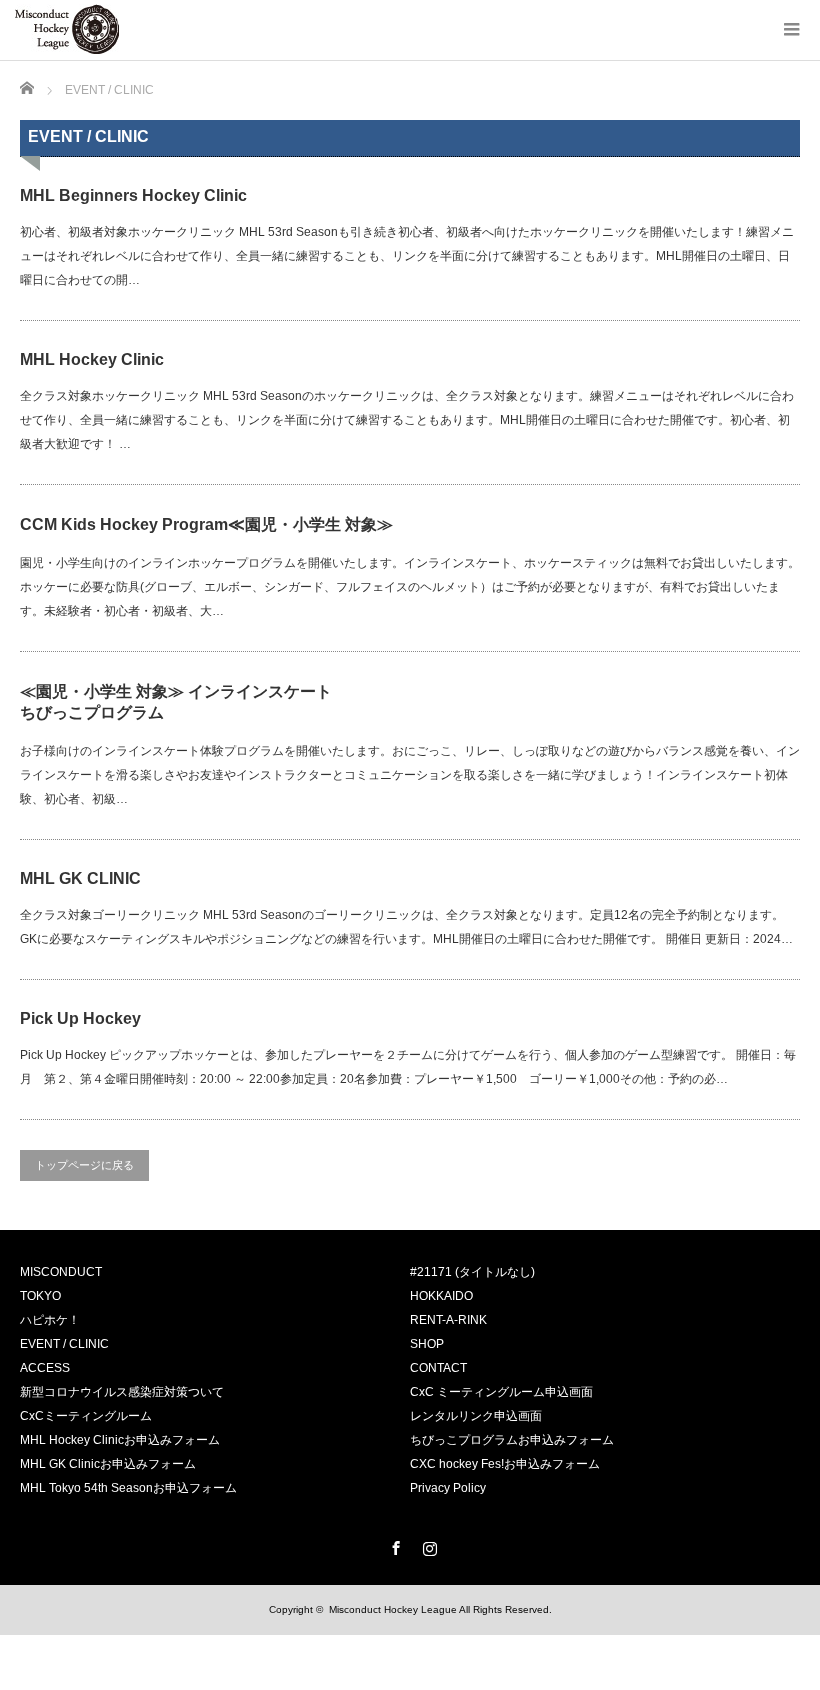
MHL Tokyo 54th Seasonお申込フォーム (128, 1488)
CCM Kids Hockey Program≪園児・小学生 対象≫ (206, 524)
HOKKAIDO (441, 1296)
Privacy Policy (448, 1488)
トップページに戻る (84, 1165)
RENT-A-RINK (448, 1320)
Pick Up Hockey (80, 1018)
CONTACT (438, 1368)
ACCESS (45, 1368)
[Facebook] (393, 1545)
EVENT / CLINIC (64, 1344)
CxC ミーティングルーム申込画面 (501, 1392)
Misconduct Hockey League (393, 1609)
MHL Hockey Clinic (92, 359)
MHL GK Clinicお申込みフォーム (108, 1464)
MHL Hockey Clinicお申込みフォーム (120, 1440)
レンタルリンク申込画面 (476, 1416)
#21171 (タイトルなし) (472, 1272)
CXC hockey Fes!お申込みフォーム (505, 1464)
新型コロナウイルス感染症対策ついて (122, 1392)
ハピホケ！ (50, 1320)
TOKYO (40, 1296)
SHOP (427, 1344)
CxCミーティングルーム (86, 1416)
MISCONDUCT (61, 1272)
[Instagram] (427, 1545)
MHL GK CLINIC (80, 878)
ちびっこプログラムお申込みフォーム (512, 1440)
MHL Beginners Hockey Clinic (133, 195)
